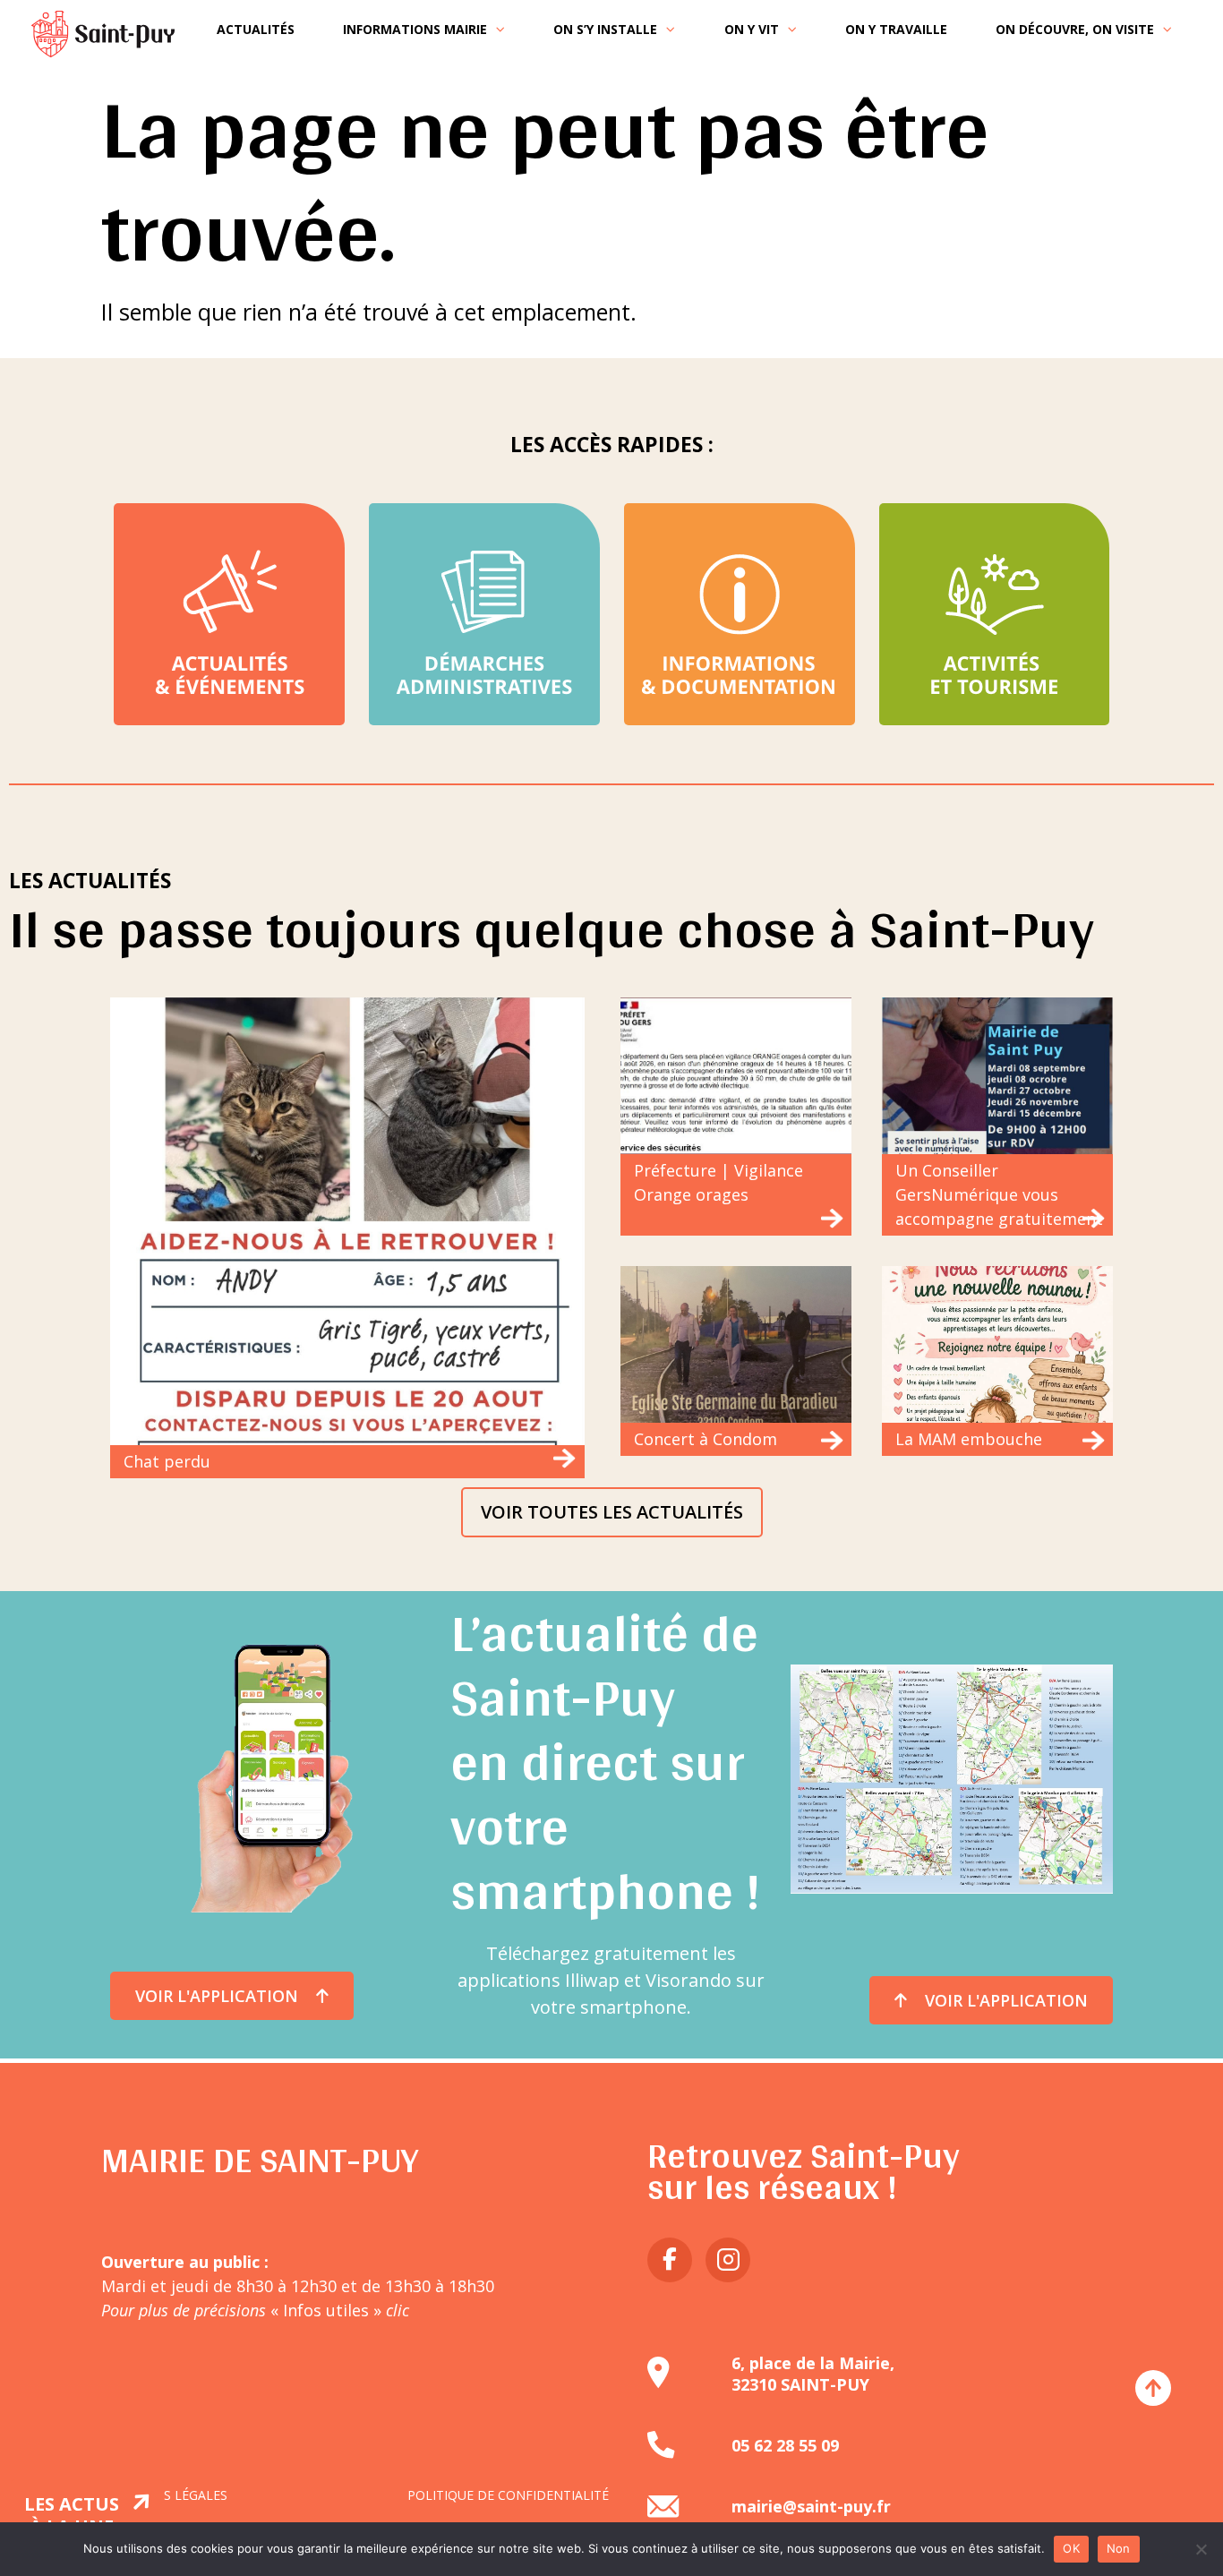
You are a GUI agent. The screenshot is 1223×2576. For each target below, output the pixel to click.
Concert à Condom (706, 1439)
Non (1119, 2548)
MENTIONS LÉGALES (166, 2495)
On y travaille (896, 29)
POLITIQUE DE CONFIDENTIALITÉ (508, 2495)
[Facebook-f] (670, 2260)
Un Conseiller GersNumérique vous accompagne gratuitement (999, 1194)
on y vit (752, 29)
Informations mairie (415, 29)
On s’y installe (605, 29)
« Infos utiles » (338, 2310)
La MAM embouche (969, 1439)
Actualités (256, 29)
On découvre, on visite (1075, 29)
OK (1071, 2548)
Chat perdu (167, 1461)
